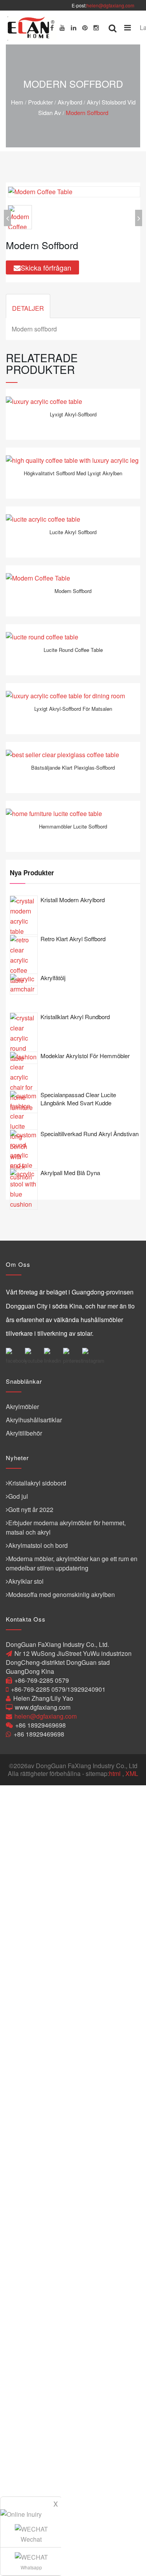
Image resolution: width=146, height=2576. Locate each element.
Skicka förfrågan (46, 267)
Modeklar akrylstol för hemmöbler (85, 1056)
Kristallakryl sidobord (37, 1483)
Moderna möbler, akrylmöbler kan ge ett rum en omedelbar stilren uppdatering (72, 1563)
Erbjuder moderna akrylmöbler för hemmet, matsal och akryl (66, 1527)
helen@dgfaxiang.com (110, 5)
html (115, 1773)
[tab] (28, 306)
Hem (17, 102)
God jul (18, 1496)
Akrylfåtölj (53, 978)
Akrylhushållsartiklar (34, 1420)
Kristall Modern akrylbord (73, 900)
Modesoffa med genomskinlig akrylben (62, 1594)
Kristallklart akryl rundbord (75, 1017)
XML (132, 1773)
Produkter (40, 102)
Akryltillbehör (24, 1433)
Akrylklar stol (26, 1581)
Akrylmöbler (22, 1407)
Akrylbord (70, 102)
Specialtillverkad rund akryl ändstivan (90, 1134)
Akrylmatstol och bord (38, 1545)
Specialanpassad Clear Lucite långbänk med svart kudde (78, 1099)
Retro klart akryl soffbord (73, 939)
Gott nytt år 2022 (31, 1509)
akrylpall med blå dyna (70, 1173)
